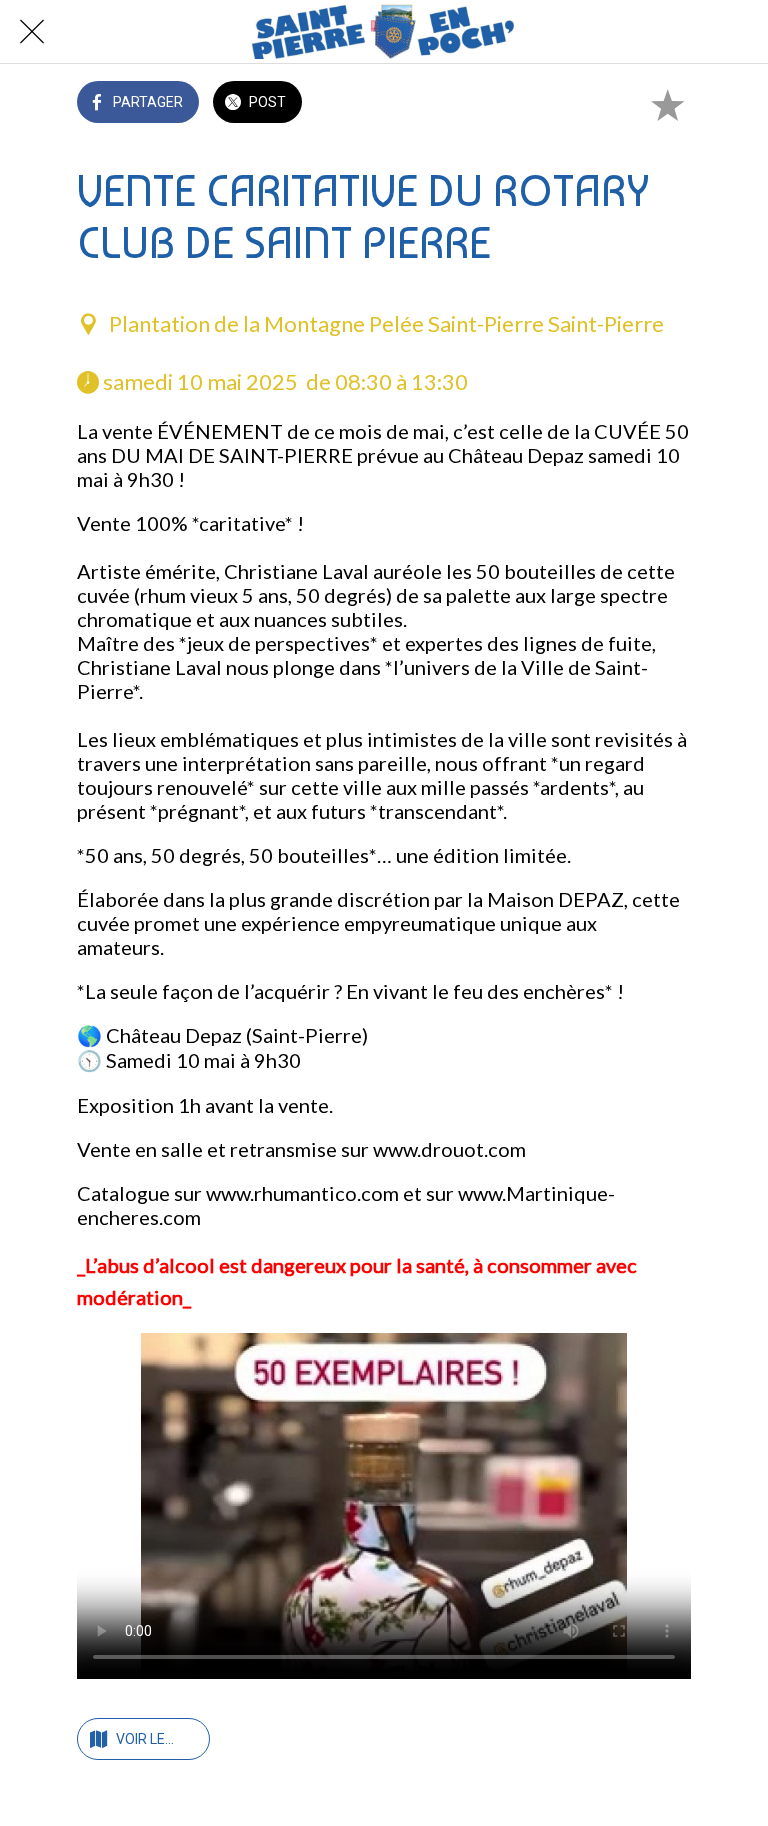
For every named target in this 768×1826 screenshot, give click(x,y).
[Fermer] (32, 32)
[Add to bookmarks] (667, 104)
